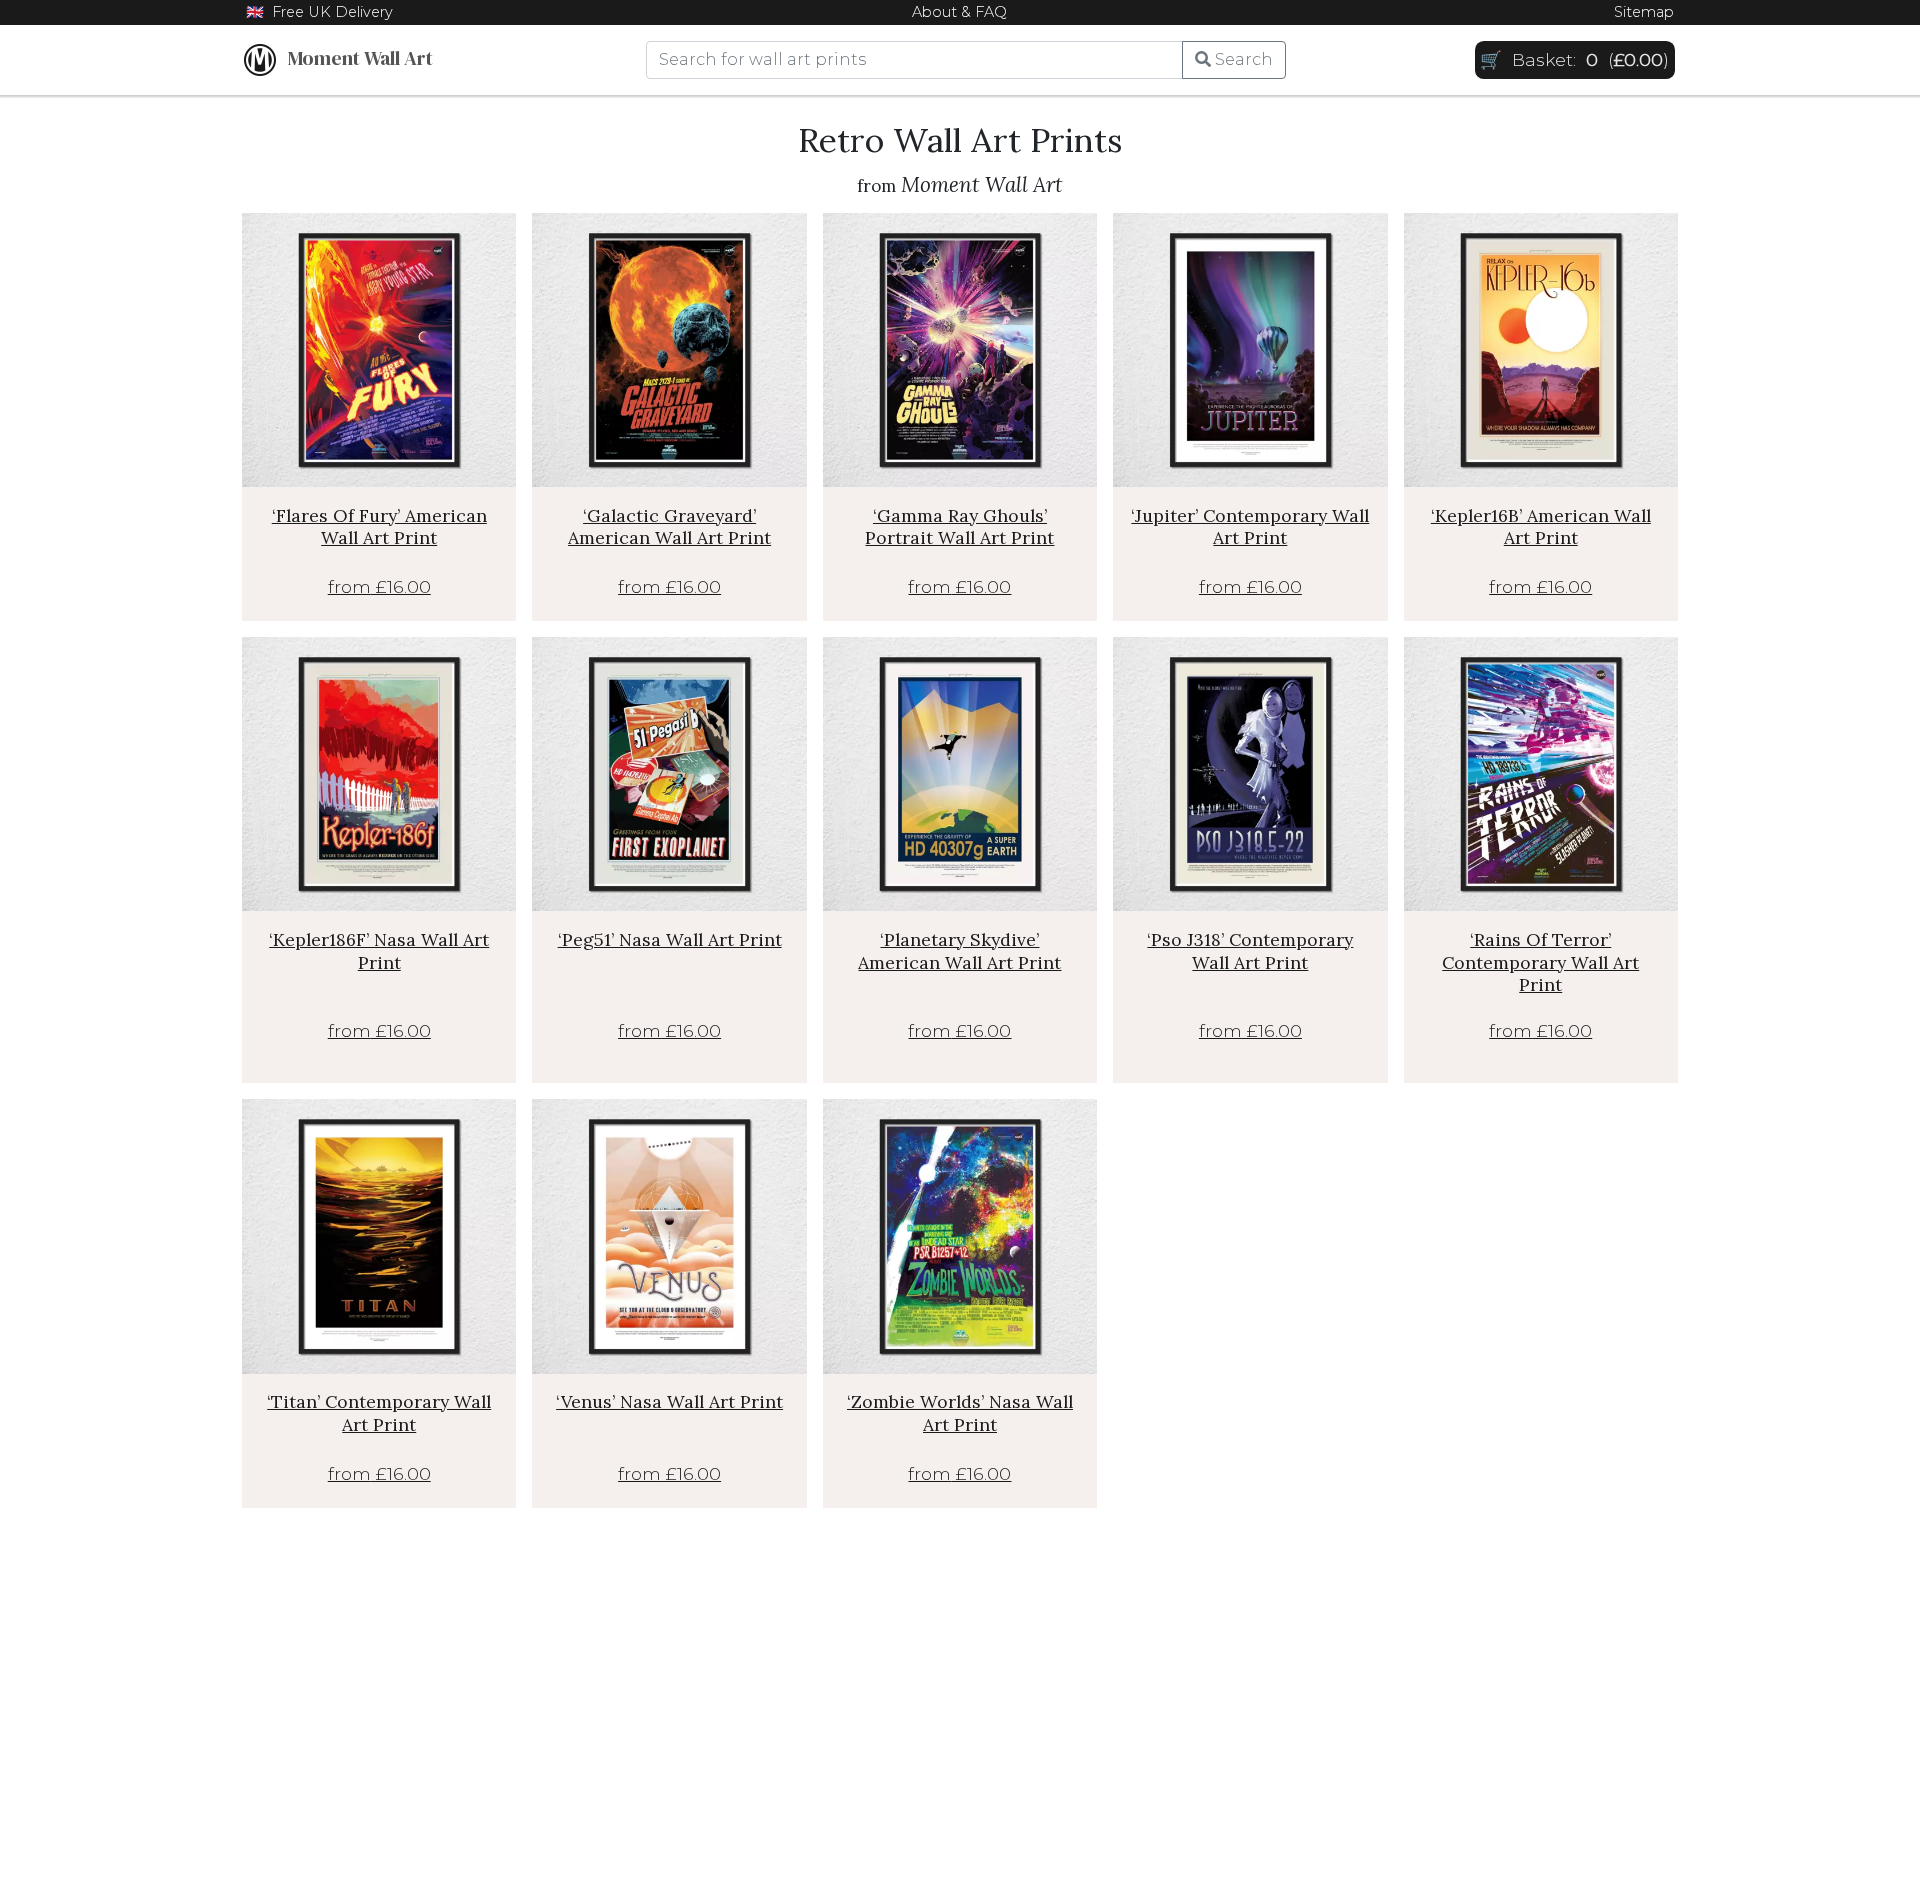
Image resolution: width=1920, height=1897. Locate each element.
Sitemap (1644, 12)
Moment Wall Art (354, 58)
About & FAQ (959, 12)
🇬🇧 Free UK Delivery (319, 12)
